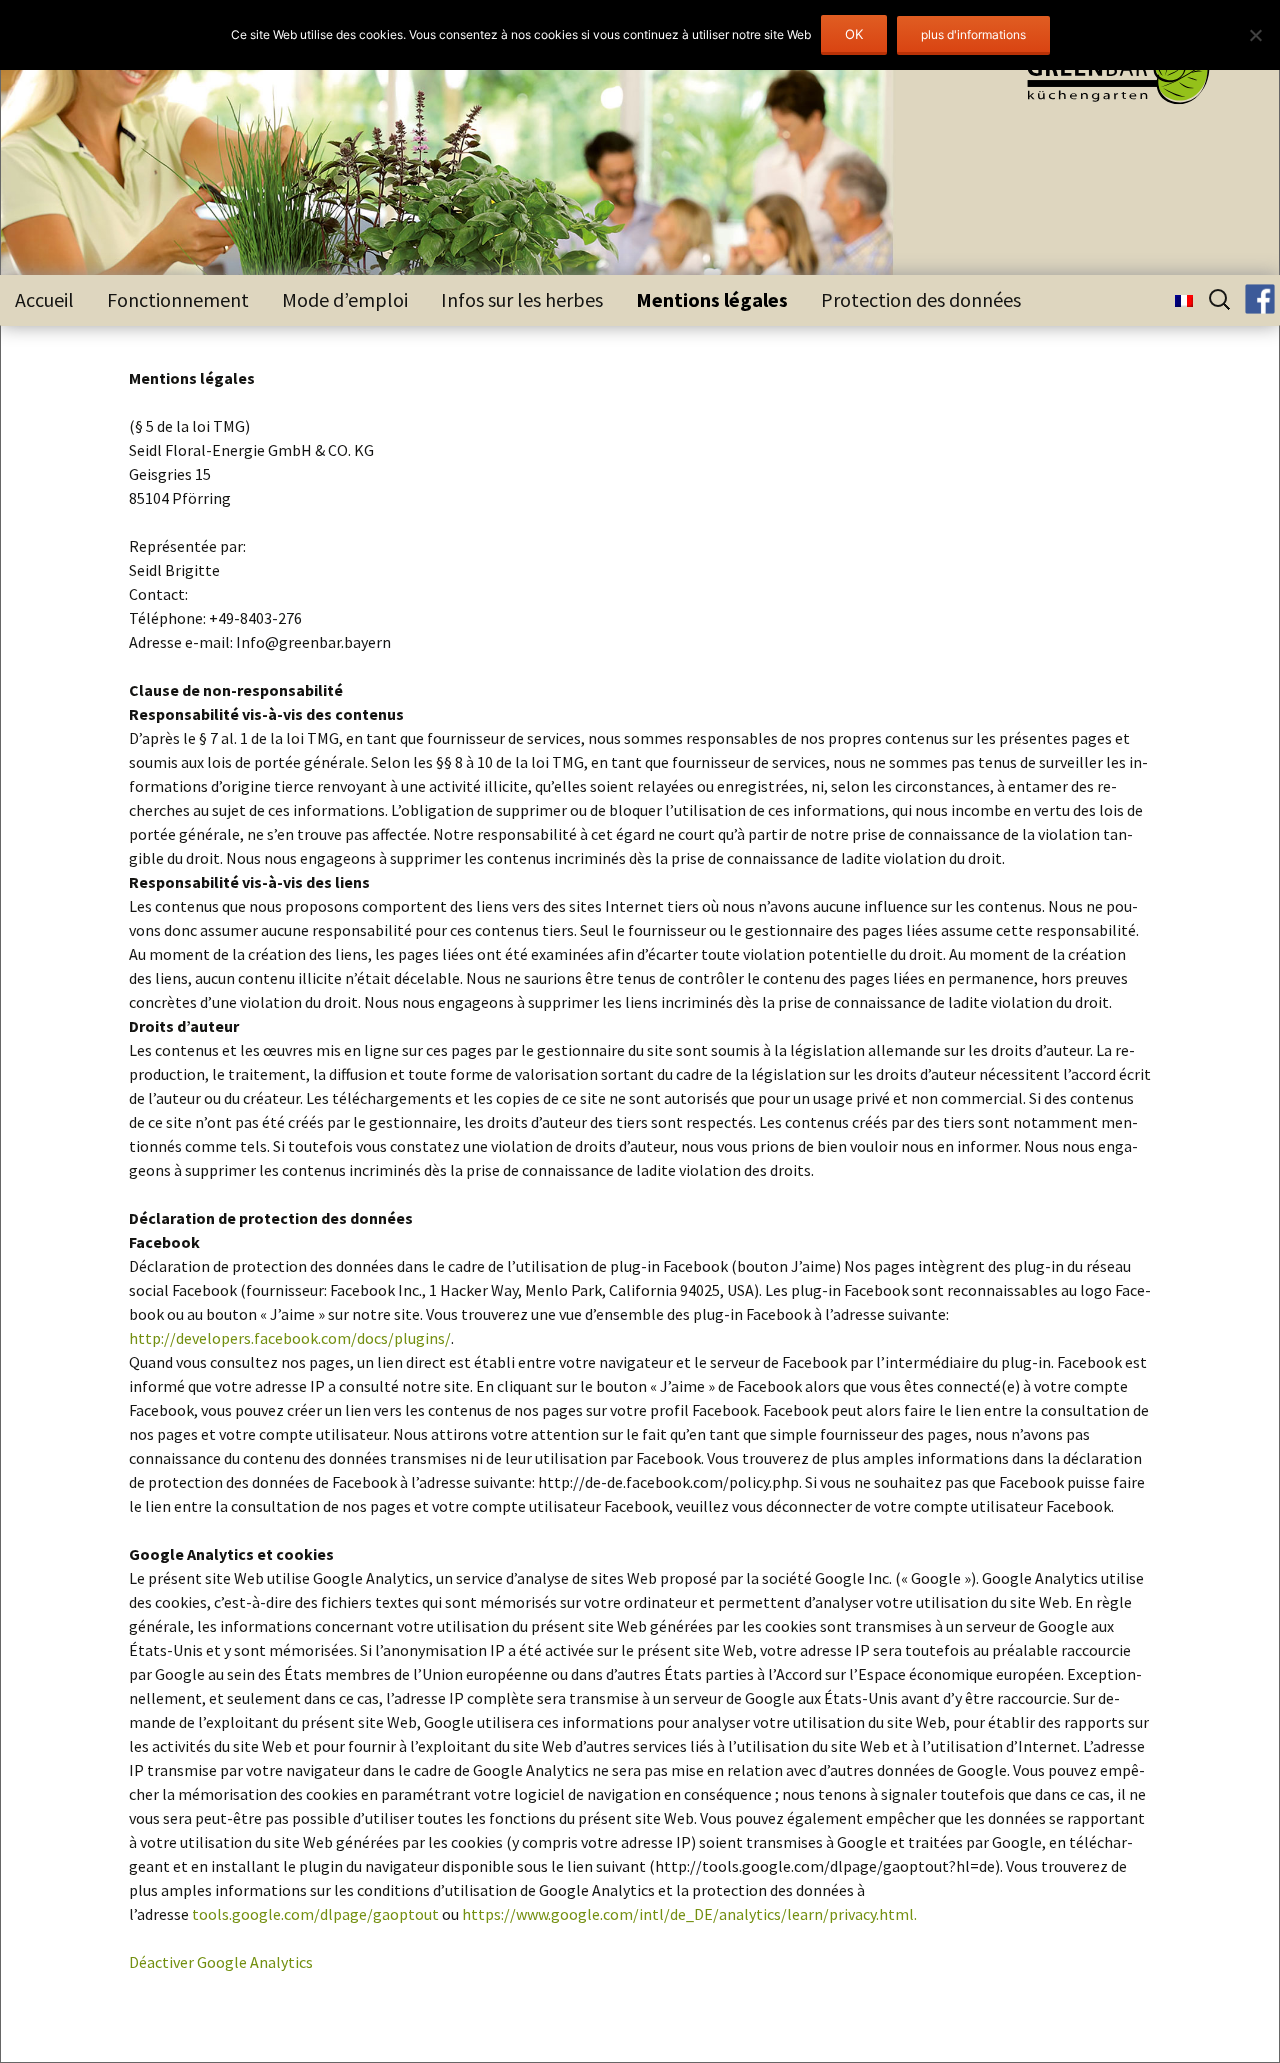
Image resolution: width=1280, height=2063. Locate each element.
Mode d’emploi (345, 299)
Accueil (44, 299)
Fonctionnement (178, 299)
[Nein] (1255, 35)
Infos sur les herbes (522, 299)
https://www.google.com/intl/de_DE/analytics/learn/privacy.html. (689, 1914)
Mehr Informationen (973, 35)
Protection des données (921, 299)
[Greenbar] (1103, 76)
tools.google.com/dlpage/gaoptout (315, 1914)
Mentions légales (712, 299)
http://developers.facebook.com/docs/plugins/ (290, 1338)
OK (854, 34)
